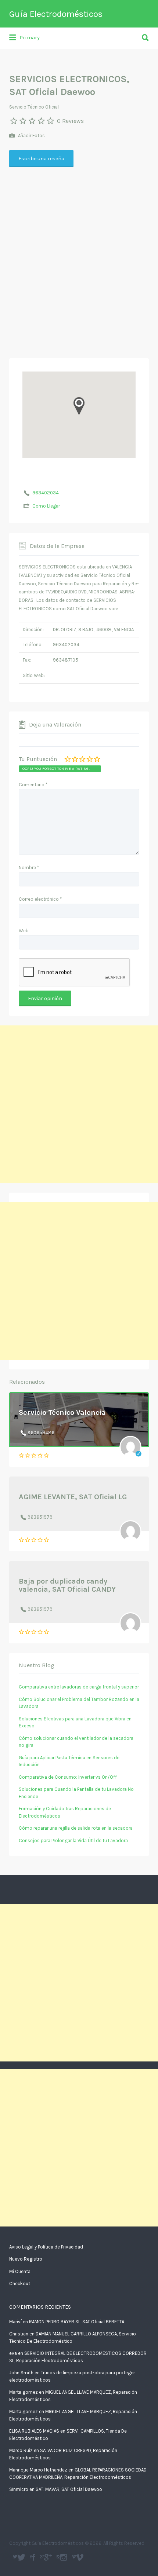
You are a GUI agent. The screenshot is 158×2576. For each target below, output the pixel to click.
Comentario (33, 785)
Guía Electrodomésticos (56, 14)
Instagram (64, 2557)
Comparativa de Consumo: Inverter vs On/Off (68, 1777)
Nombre (29, 868)
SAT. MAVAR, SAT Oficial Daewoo (69, 2489)
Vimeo (80, 2557)
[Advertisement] (79, 276)
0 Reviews (70, 121)
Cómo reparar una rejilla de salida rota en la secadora (76, 1828)
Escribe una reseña (41, 159)
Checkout (20, 2284)
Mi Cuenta (20, 2271)
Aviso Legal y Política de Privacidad (46, 2247)
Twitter (21, 2557)
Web (24, 931)
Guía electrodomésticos (34, 2557)
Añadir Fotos (31, 136)
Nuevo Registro (26, 2259)
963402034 (46, 493)
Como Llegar (46, 506)
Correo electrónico (40, 899)
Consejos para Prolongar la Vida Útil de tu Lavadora (73, 1840)
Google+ (48, 2557)
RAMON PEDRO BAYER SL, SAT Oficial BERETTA (77, 2322)
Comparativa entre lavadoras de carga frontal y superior (79, 1687)
